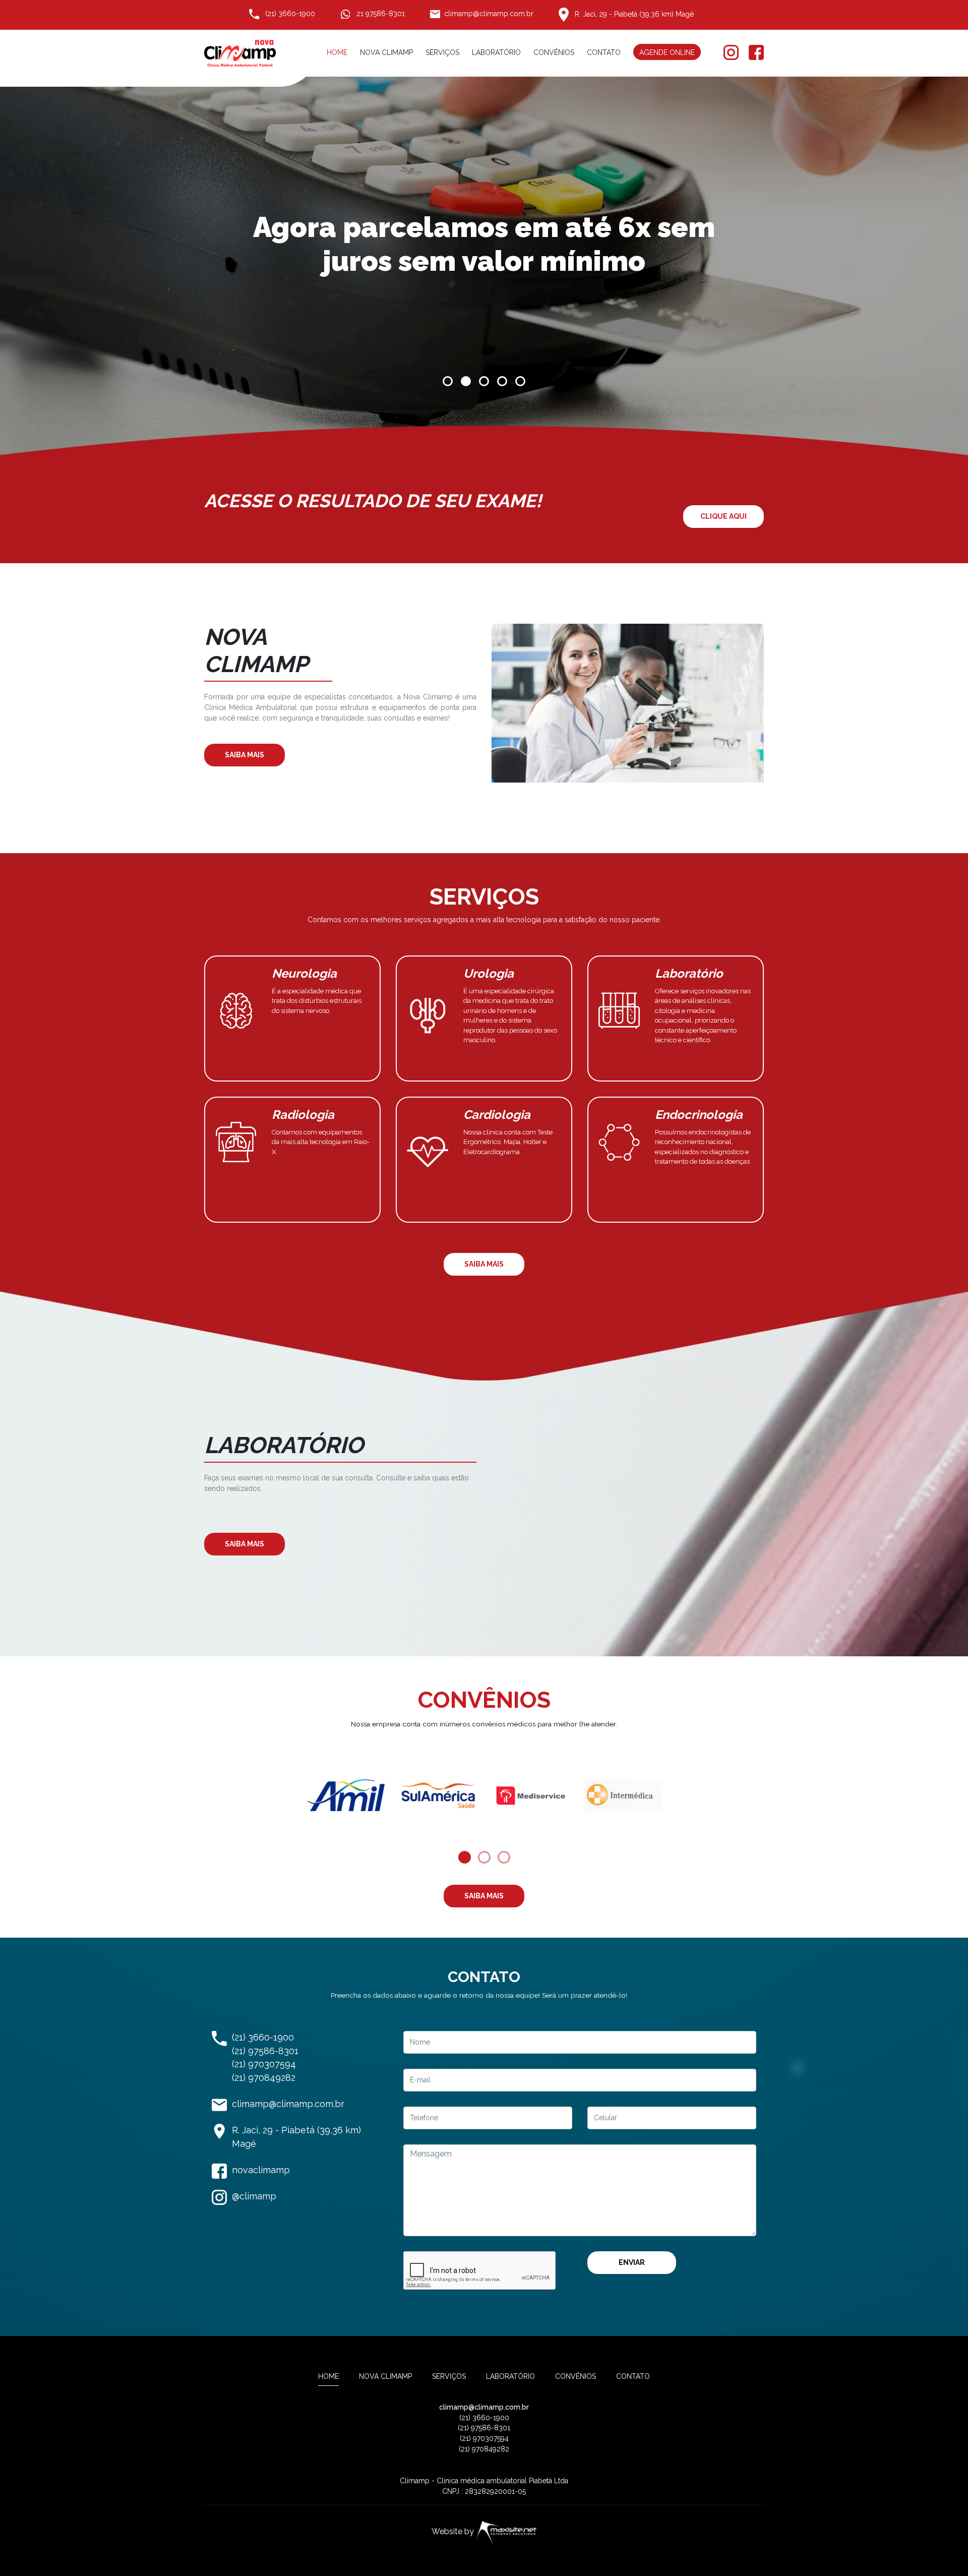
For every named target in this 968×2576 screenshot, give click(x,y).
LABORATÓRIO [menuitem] (496, 52)
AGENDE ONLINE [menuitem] (667, 52)
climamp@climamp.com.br (489, 14)
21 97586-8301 (380, 14)
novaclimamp (261, 2170)
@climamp (254, 2196)
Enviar (632, 2262)
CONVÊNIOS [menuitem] (554, 52)
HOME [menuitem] (337, 52)
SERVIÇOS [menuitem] (442, 52)
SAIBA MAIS (245, 755)
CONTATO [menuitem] (604, 52)
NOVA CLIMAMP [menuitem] (386, 52)
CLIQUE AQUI (723, 516)
